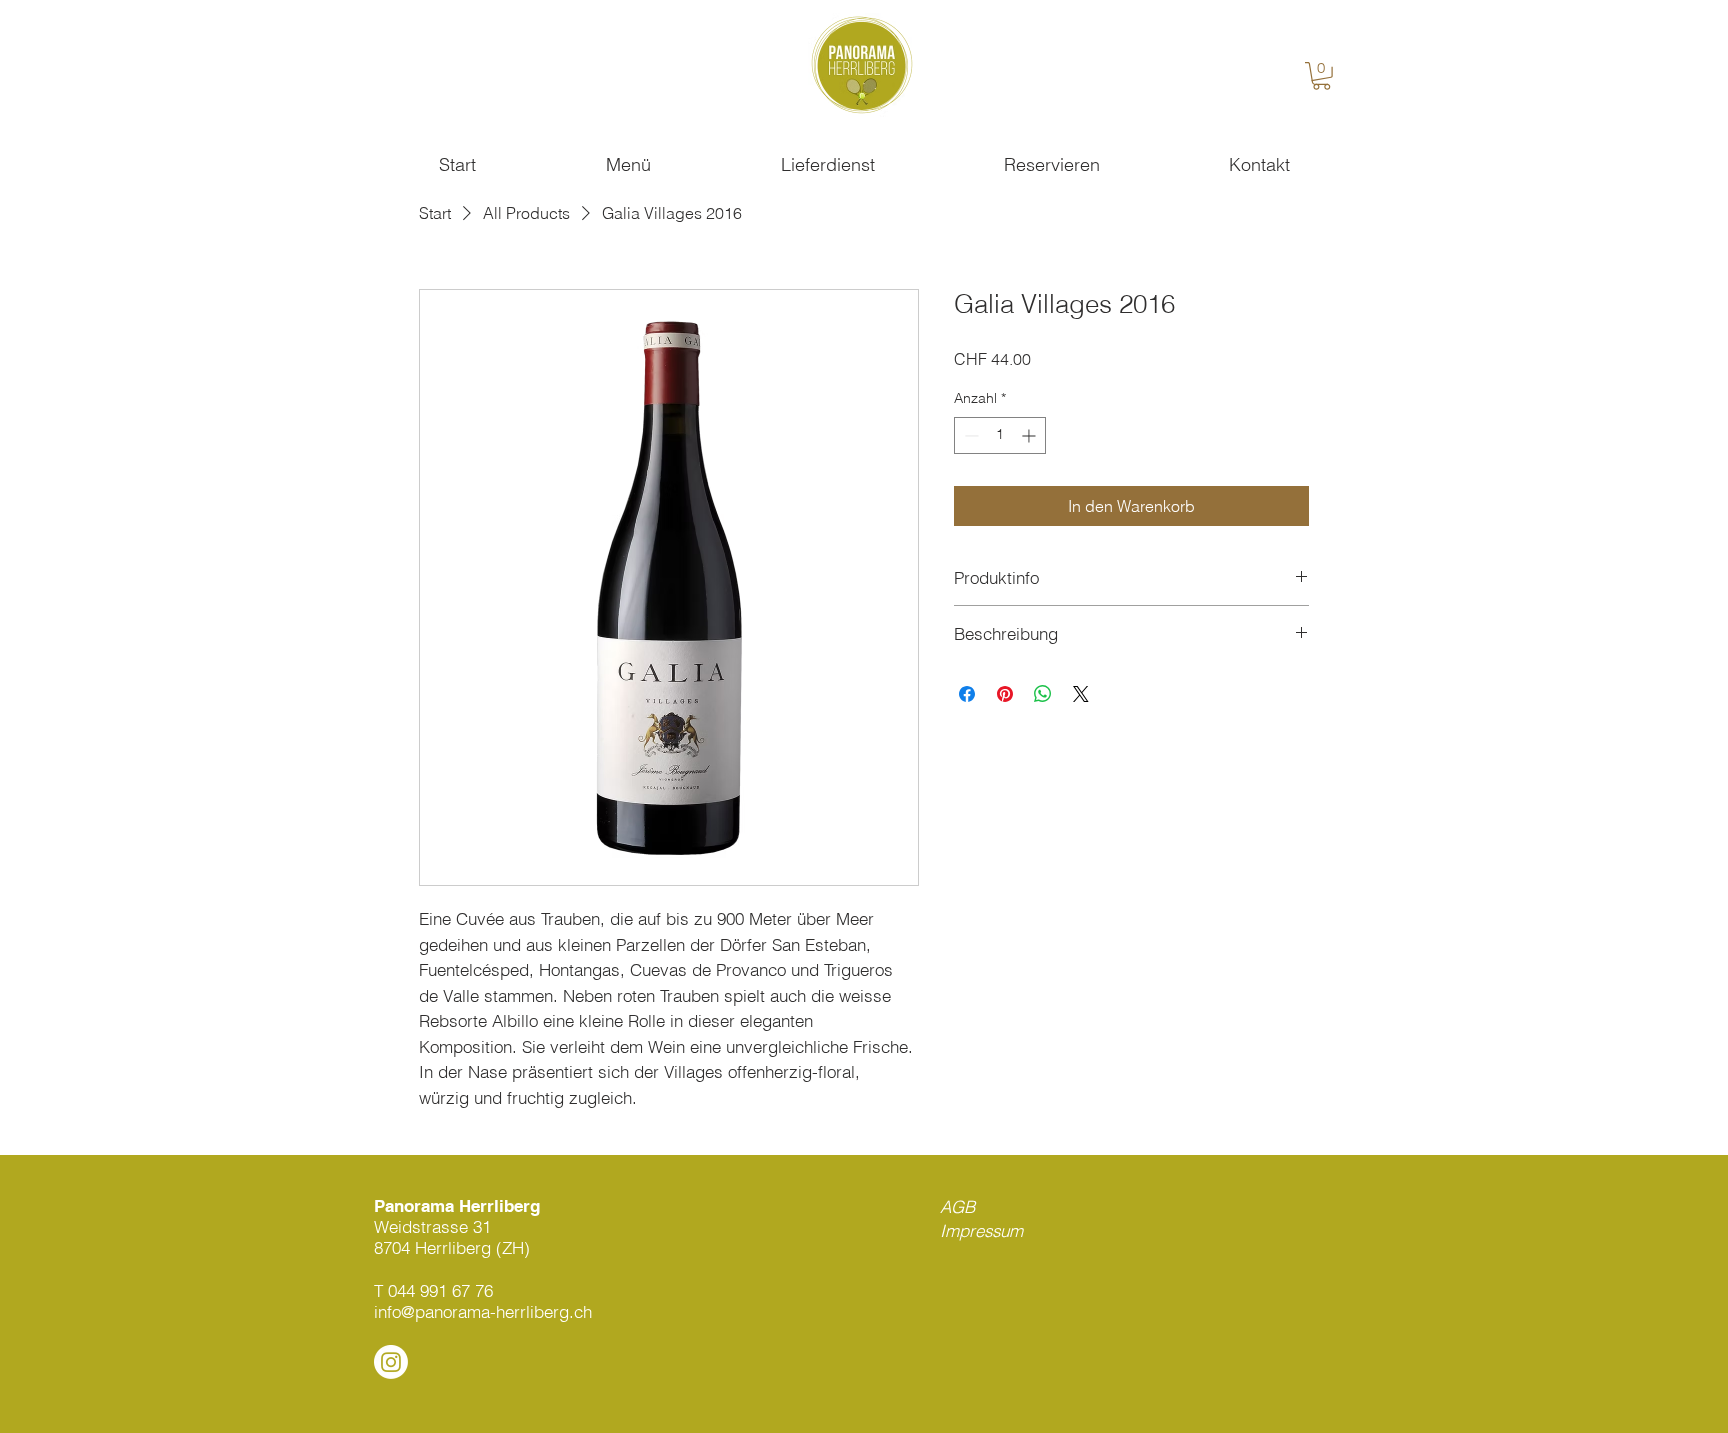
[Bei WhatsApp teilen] (1043, 694)
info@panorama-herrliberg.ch (483, 1311)
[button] (1321, 76)
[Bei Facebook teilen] (967, 694)
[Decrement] (969, 435)
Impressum (981, 1230)
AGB (957, 1206)
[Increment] (1030, 435)
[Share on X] (1081, 694)
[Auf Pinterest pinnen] (1005, 694)
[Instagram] (391, 1362)
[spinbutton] (1000, 435)
